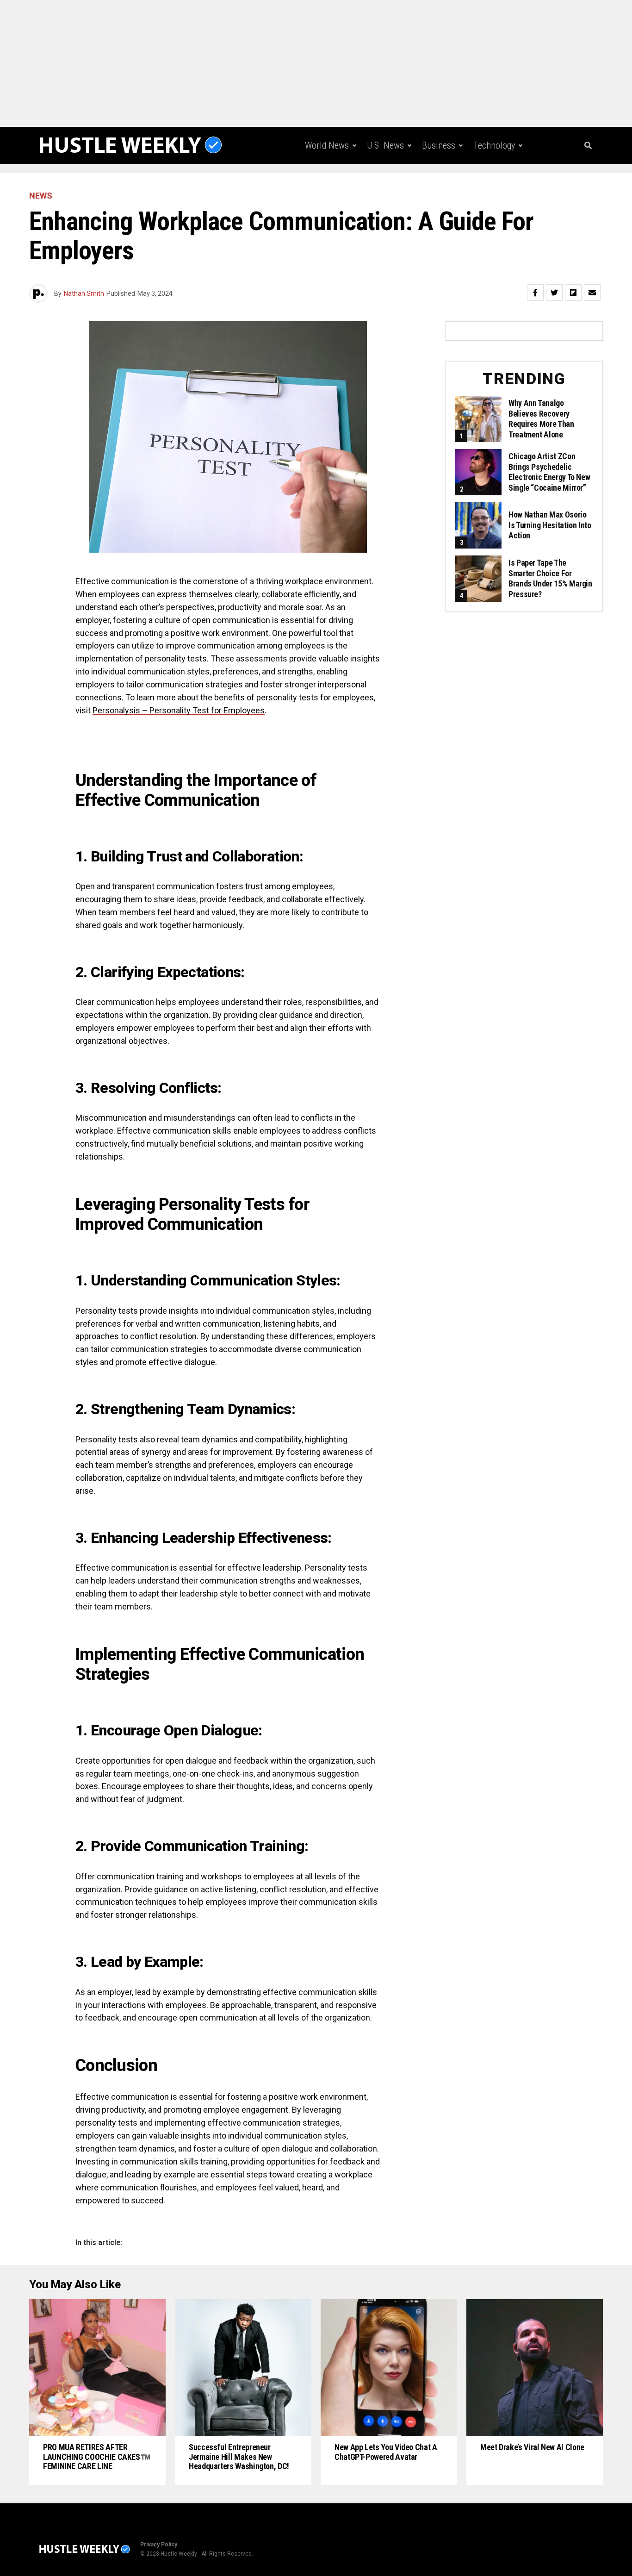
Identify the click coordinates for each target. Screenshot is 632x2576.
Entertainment (390, 184)
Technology (494, 145)
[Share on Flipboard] (573, 293)
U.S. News (385, 145)
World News (327, 145)
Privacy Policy (159, 2545)
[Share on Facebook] (535, 293)
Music (445, 184)
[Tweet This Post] (554, 293)
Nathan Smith (84, 293)
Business (439, 145)
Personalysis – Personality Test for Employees (179, 710)
